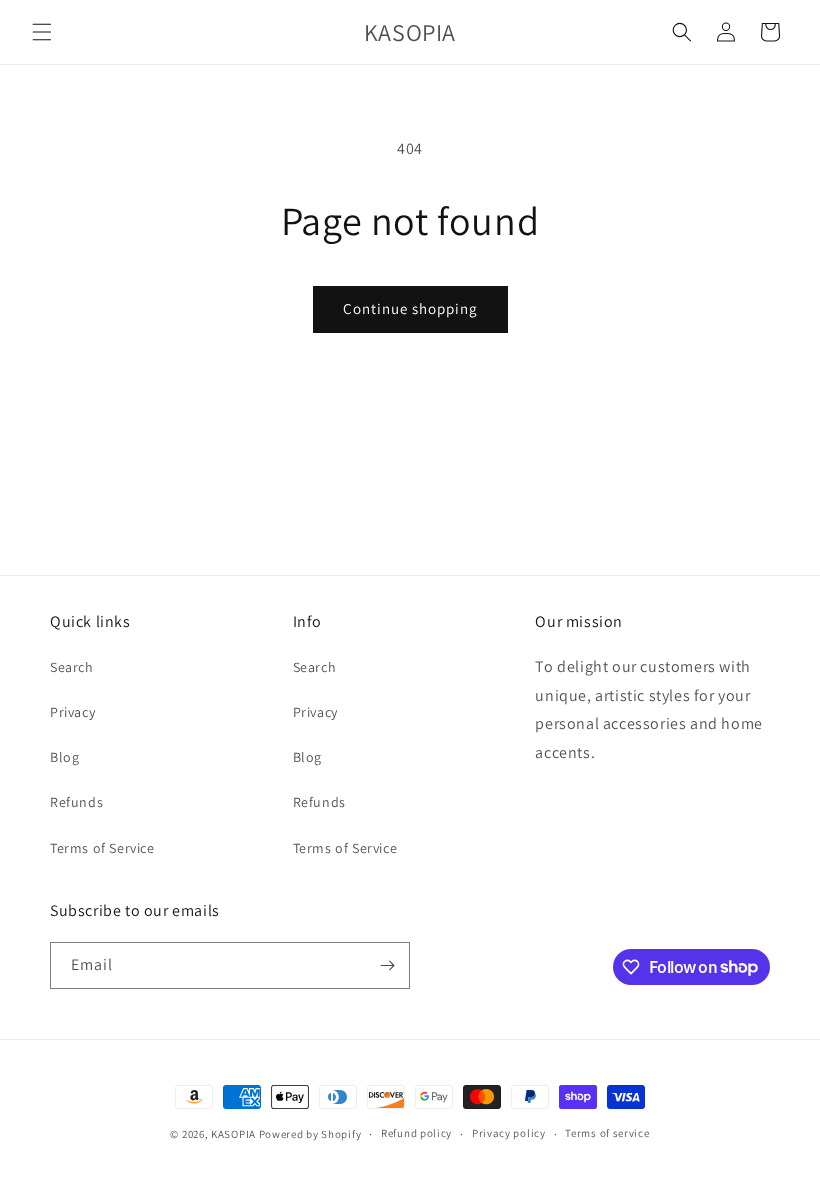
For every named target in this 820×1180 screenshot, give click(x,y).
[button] (42, 32)
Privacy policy (509, 1133)
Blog (64, 757)
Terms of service (607, 1133)
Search (72, 667)
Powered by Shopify (310, 1134)
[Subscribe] (387, 965)
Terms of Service (102, 848)
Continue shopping (410, 308)
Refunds (76, 802)
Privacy (72, 712)
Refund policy (416, 1133)
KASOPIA (233, 1134)
